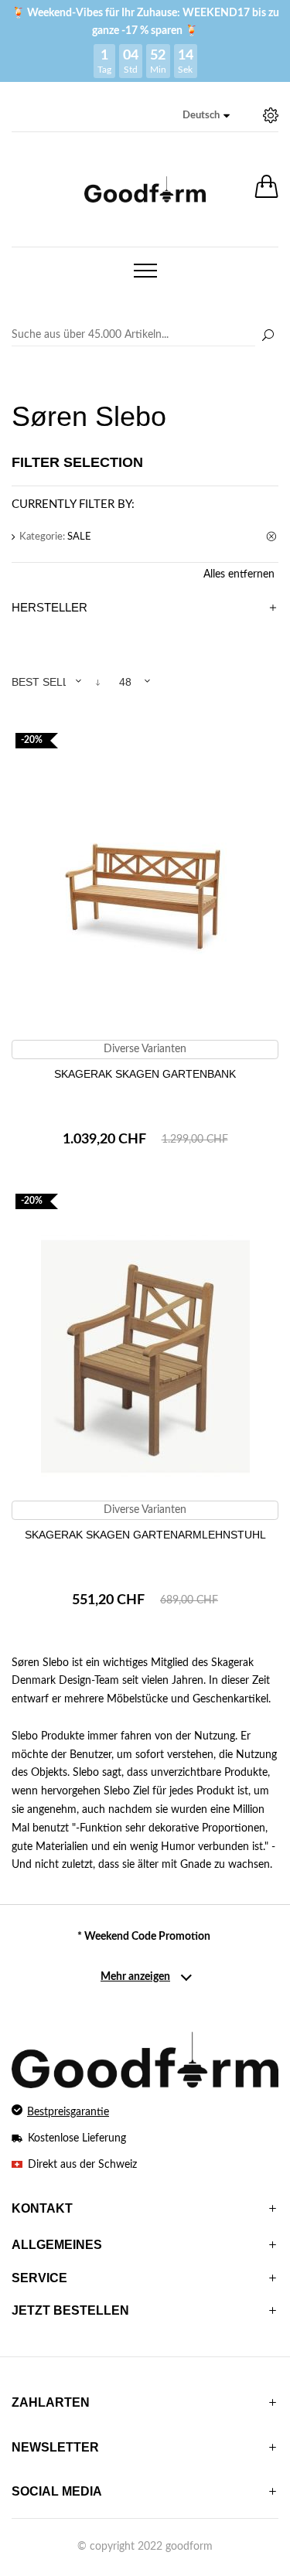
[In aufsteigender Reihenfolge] (98, 682)
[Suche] (268, 336)
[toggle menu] (145, 271)
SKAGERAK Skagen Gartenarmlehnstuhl (145, 1535)
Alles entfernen (239, 574)
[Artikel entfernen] (272, 537)
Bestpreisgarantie (68, 2112)
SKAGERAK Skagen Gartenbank (145, 1074)
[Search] (145, 336)
